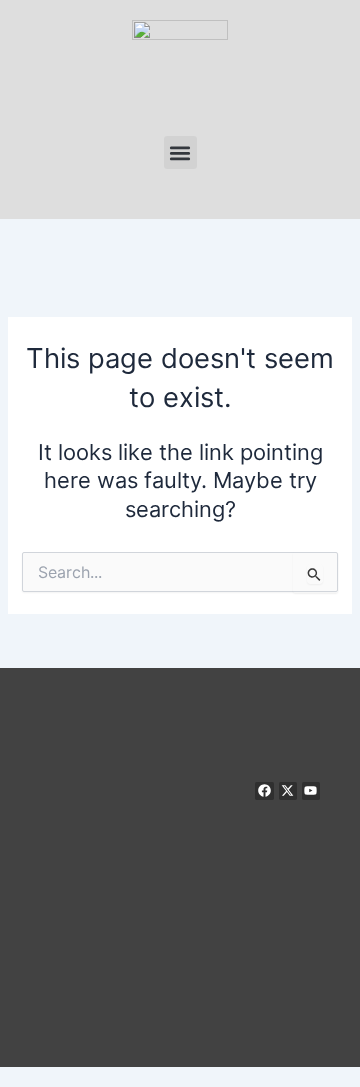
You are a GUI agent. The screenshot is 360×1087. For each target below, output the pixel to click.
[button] (180, 152)
